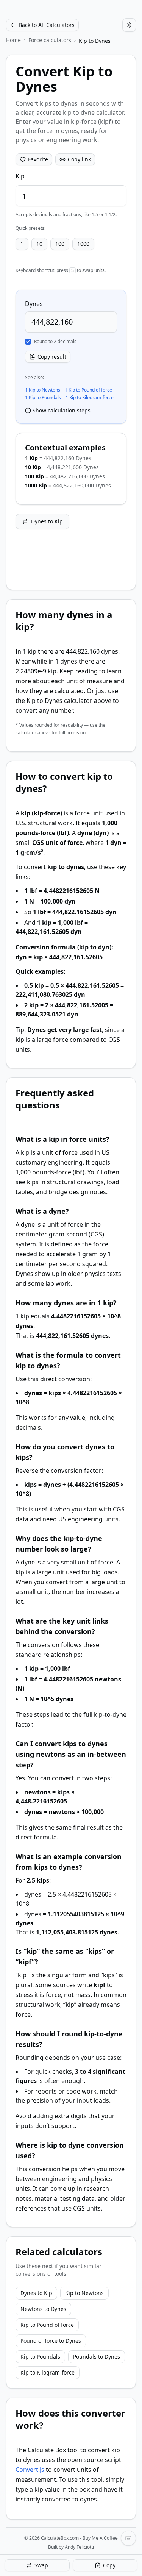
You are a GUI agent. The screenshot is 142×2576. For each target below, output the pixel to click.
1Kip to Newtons (43, 390)
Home (13, 40)
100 (60, 244)
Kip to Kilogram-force (48, 2372)
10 (39, 244)
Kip (20, 176)
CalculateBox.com (60, 2538)
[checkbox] (28, 342)
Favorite (38, 159)
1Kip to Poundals (43, 398)
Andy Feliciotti (79, 2547)
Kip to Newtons (84, 2293)
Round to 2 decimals (55, 342)
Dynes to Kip (47, 521)
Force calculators (50, 40)
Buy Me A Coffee (100, 2538)
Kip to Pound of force (47, 2325)
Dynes (34, 304)
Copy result (52, 357)
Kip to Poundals (40, 2357)
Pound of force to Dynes (51, 2341)
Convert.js (30, 2470)
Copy (109, 2565)
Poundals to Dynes (97, 2357)
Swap (41, 2565)
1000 (83, 244)
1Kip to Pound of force (88, 390)
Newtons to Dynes (43, 2309)
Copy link (79, 159)
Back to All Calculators (47, 25)
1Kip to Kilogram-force (90, 398)
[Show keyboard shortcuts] (128, 2538)
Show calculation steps (62, 410)
